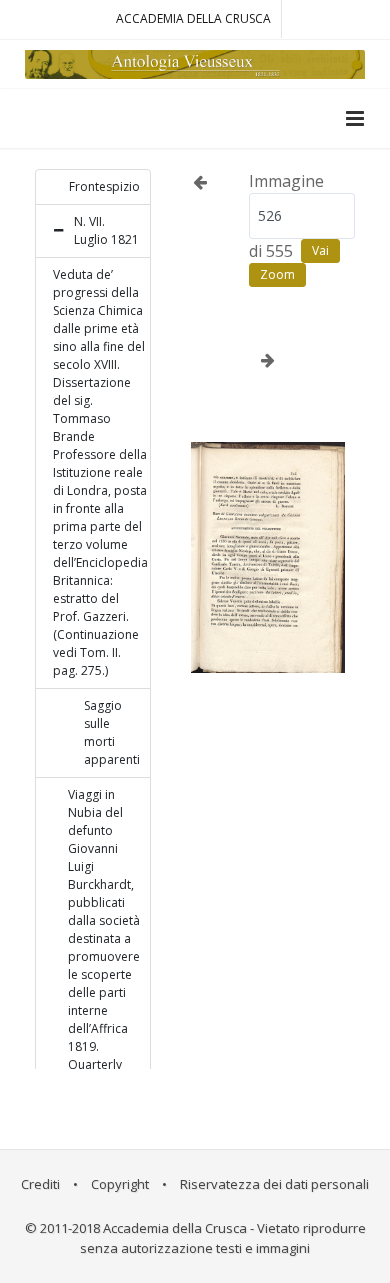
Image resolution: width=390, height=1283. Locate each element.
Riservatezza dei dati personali (274, 1184)
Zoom (277, 274)
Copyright (120, 1184)
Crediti (40, 1184)
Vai (320, 250)
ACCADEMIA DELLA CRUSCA (193, 18)
